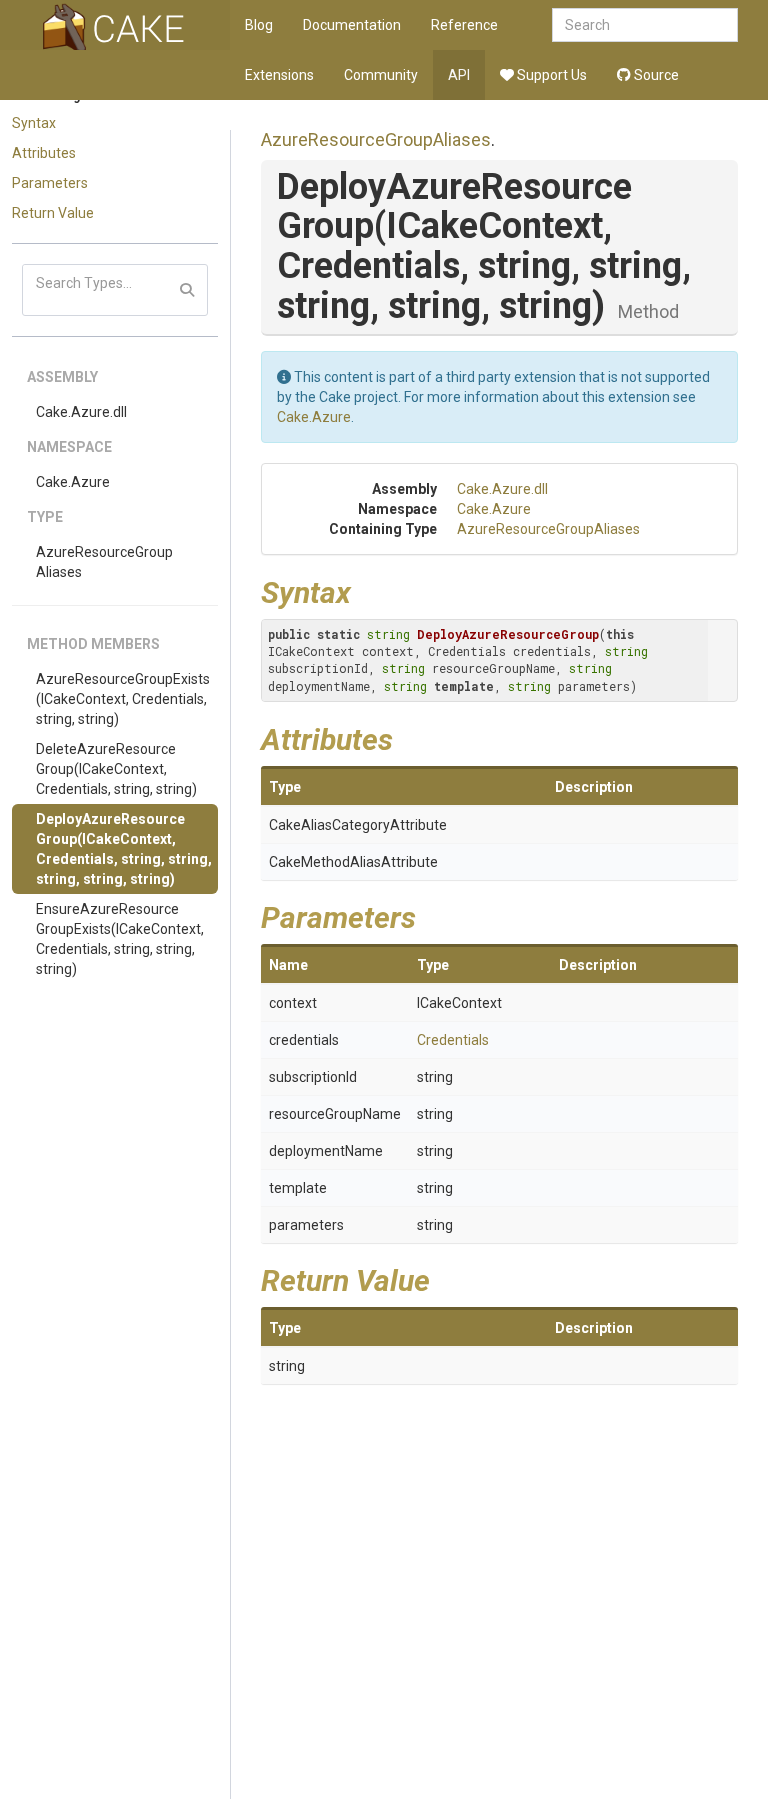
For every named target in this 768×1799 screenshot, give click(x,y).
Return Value (53, 213)
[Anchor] (366, 590)
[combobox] (645, 25)
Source (655, 75)
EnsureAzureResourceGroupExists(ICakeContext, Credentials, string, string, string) (120, 939)
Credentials (453, 1040)
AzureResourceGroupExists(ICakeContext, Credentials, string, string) (123, 699)
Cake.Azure (73, 482)
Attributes (44, 153)
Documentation (352, 25)
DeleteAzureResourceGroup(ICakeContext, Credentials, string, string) (116, 769)
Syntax (34, 123)
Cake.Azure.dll (81, 412)
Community (381, 75)
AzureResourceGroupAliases (104, 562)
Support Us (550, 75)
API (459, 75)
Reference (464, 25)
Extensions (279, 75)
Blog (259, 25)
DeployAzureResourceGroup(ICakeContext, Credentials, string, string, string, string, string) (124, 849)
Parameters (50, 183)
